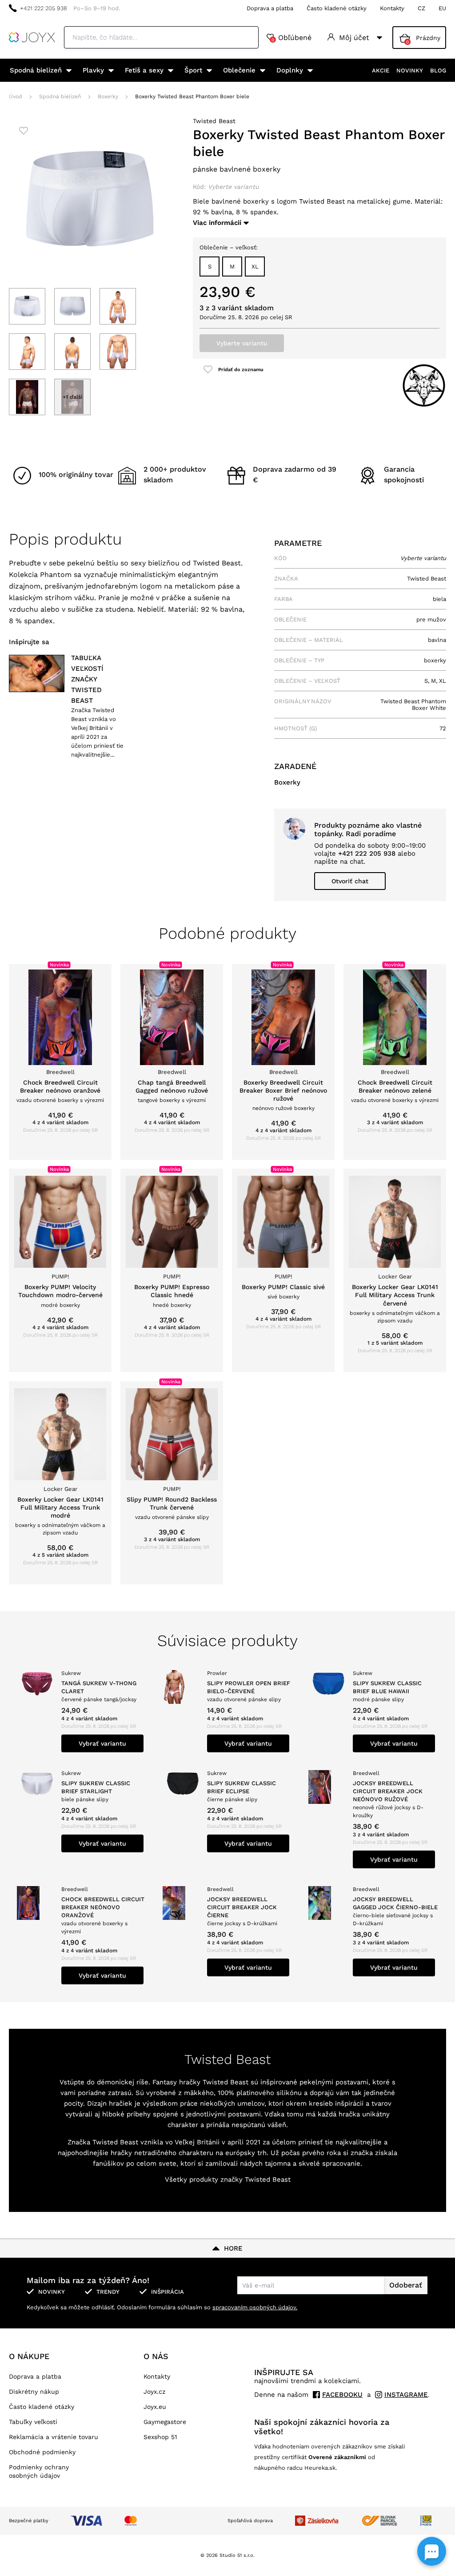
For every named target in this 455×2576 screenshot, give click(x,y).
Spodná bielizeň (36, 70)
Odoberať (406, 2285)
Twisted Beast (214, 121)
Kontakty (392, 8)
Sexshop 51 (160, 2437)
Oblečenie (239, 70)
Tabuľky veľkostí (33, 2422)
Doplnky (290, 70)
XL (255, 266)
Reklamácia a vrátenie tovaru (54, 2437)
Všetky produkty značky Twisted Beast (228, 2179)
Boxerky (108, 96)
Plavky (93, 70)
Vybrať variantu (102, 1743)
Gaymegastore (165, 2422)
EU (442, 8)
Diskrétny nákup (34, 2392)
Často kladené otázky (337, 8)
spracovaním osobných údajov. (255, 2307)
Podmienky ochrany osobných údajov (39, 2471)
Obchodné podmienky (42, 2452)
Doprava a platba (270, 8)
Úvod (16, 96)
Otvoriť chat (350, 881)
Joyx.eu (155, 2407)
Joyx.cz (154, 2392)
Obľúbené (291, 38)
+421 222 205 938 (44, 8)
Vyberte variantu (242, 343)
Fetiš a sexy (144, 70)
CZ (421, 8)
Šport (193, 70)
